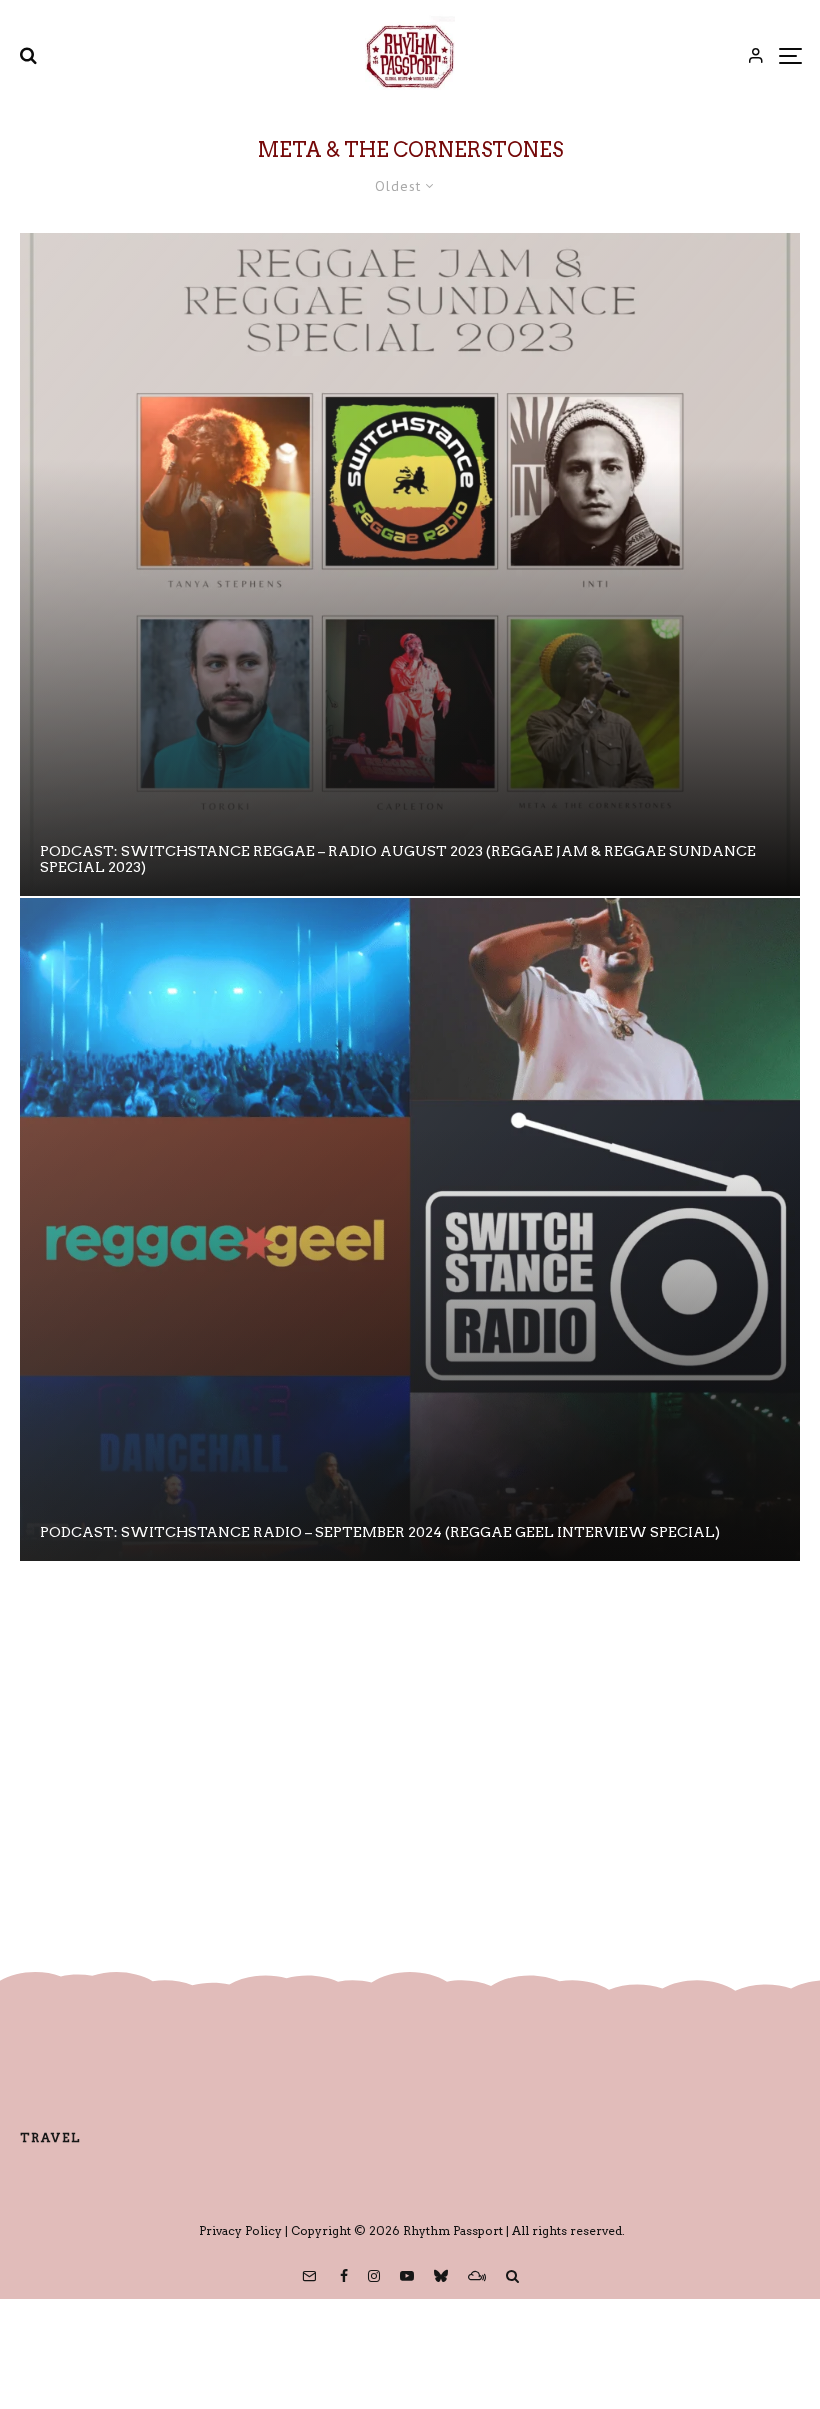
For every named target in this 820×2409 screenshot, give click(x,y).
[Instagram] (374, 2276)
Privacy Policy (240, 2230)
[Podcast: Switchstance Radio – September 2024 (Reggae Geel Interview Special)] (410, 1229)
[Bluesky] (441, 2276)
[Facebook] (344, 2276)
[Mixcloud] (477, 2276)
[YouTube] (407, 2276)
